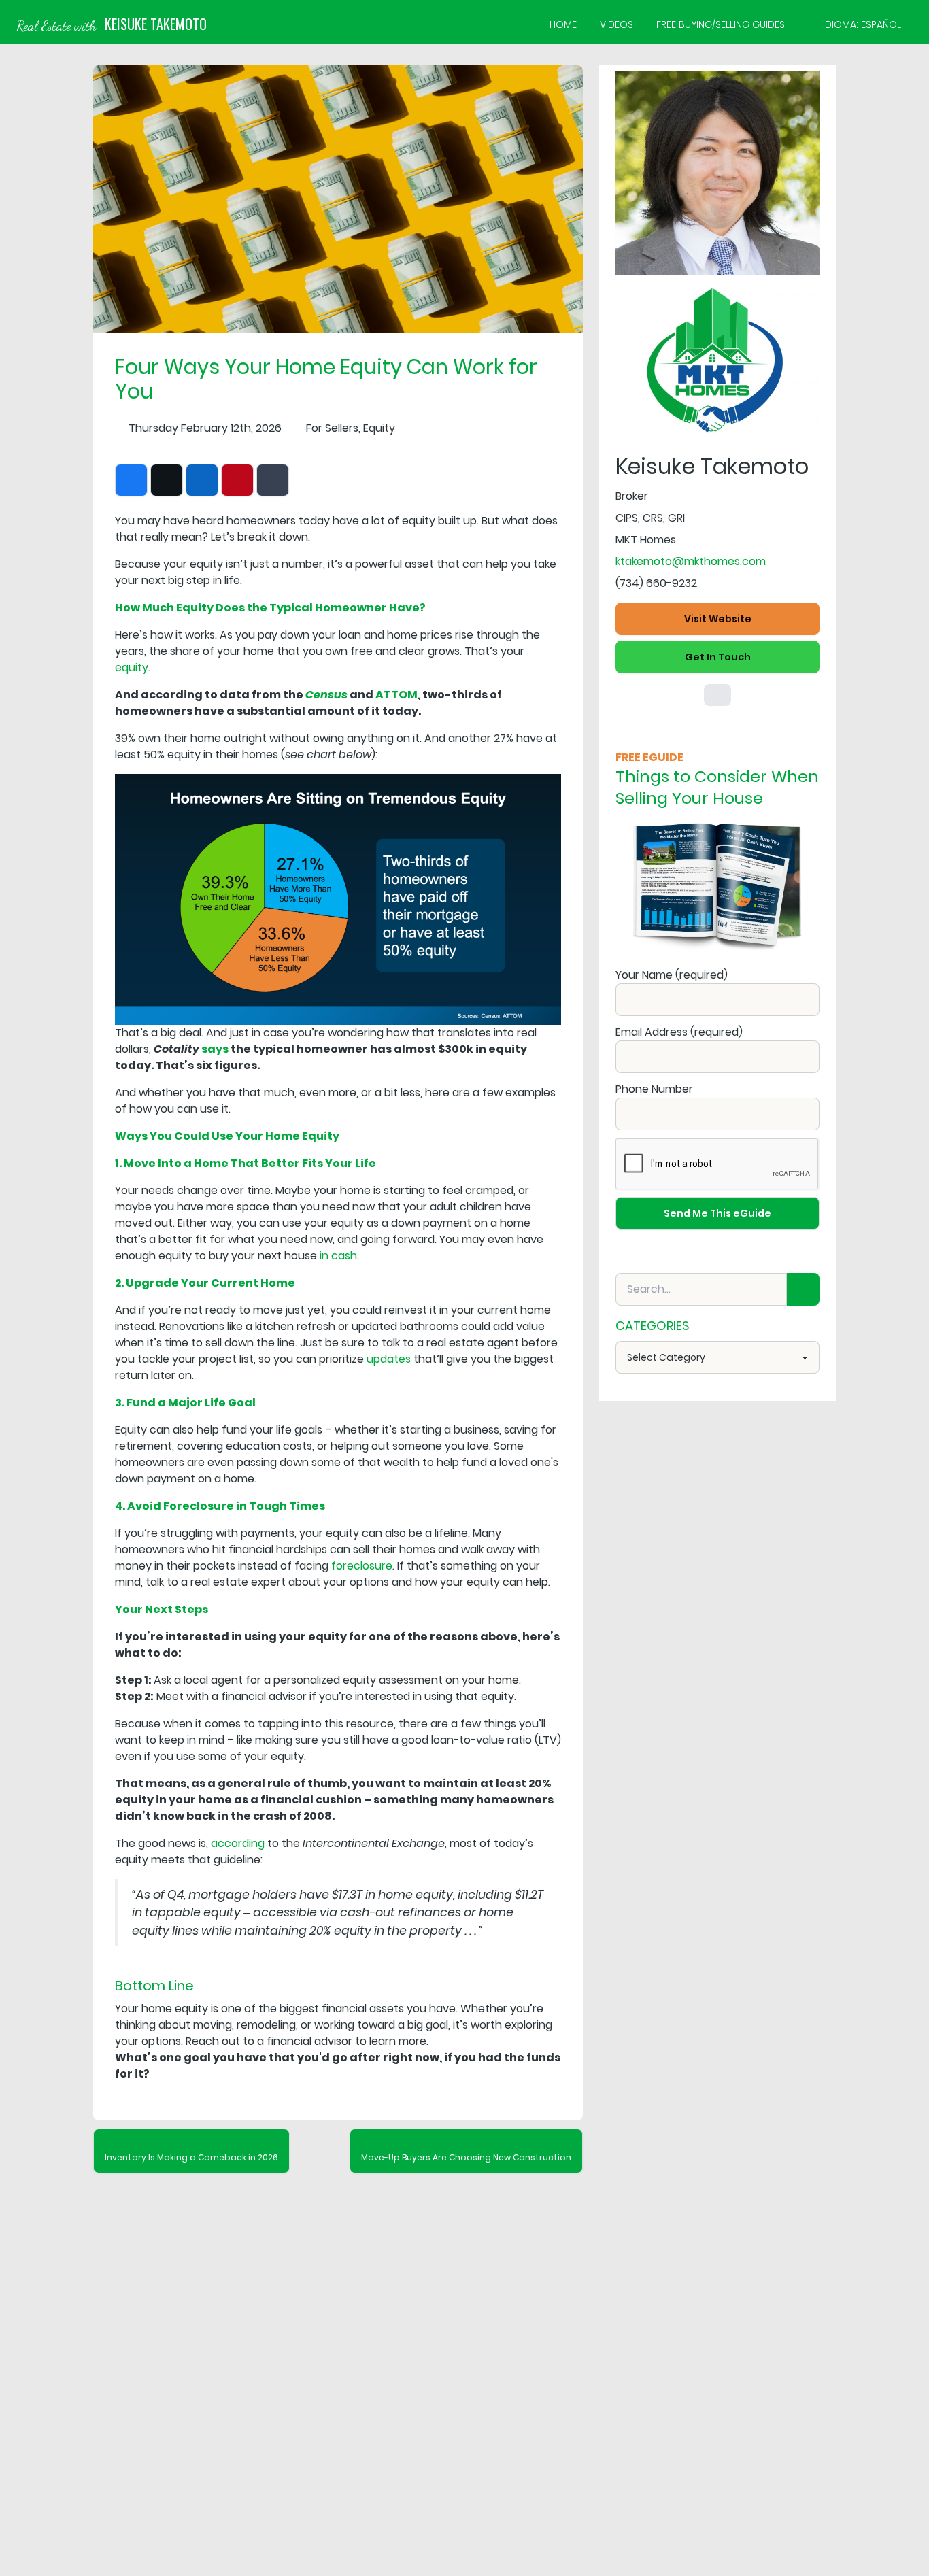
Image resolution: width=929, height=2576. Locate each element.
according (238, 1843)
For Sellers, (333, 428)
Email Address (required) (679, 1032)
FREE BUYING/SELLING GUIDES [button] (721, 24)
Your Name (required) (672, 975)
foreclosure (362, 1566)
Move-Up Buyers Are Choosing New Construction (466, 2157)
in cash (338, 1256)
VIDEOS (616, 24)
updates (389, 1359)
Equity (379, 428)
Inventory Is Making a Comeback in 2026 (191, 2157)
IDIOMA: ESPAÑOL (862, 24)
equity (132, 667)
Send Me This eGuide (717, 1213)
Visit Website (718, 619)
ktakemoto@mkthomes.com (691, 561)
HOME (563, 24)
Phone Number (654, 1089)
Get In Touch (718, 657)
